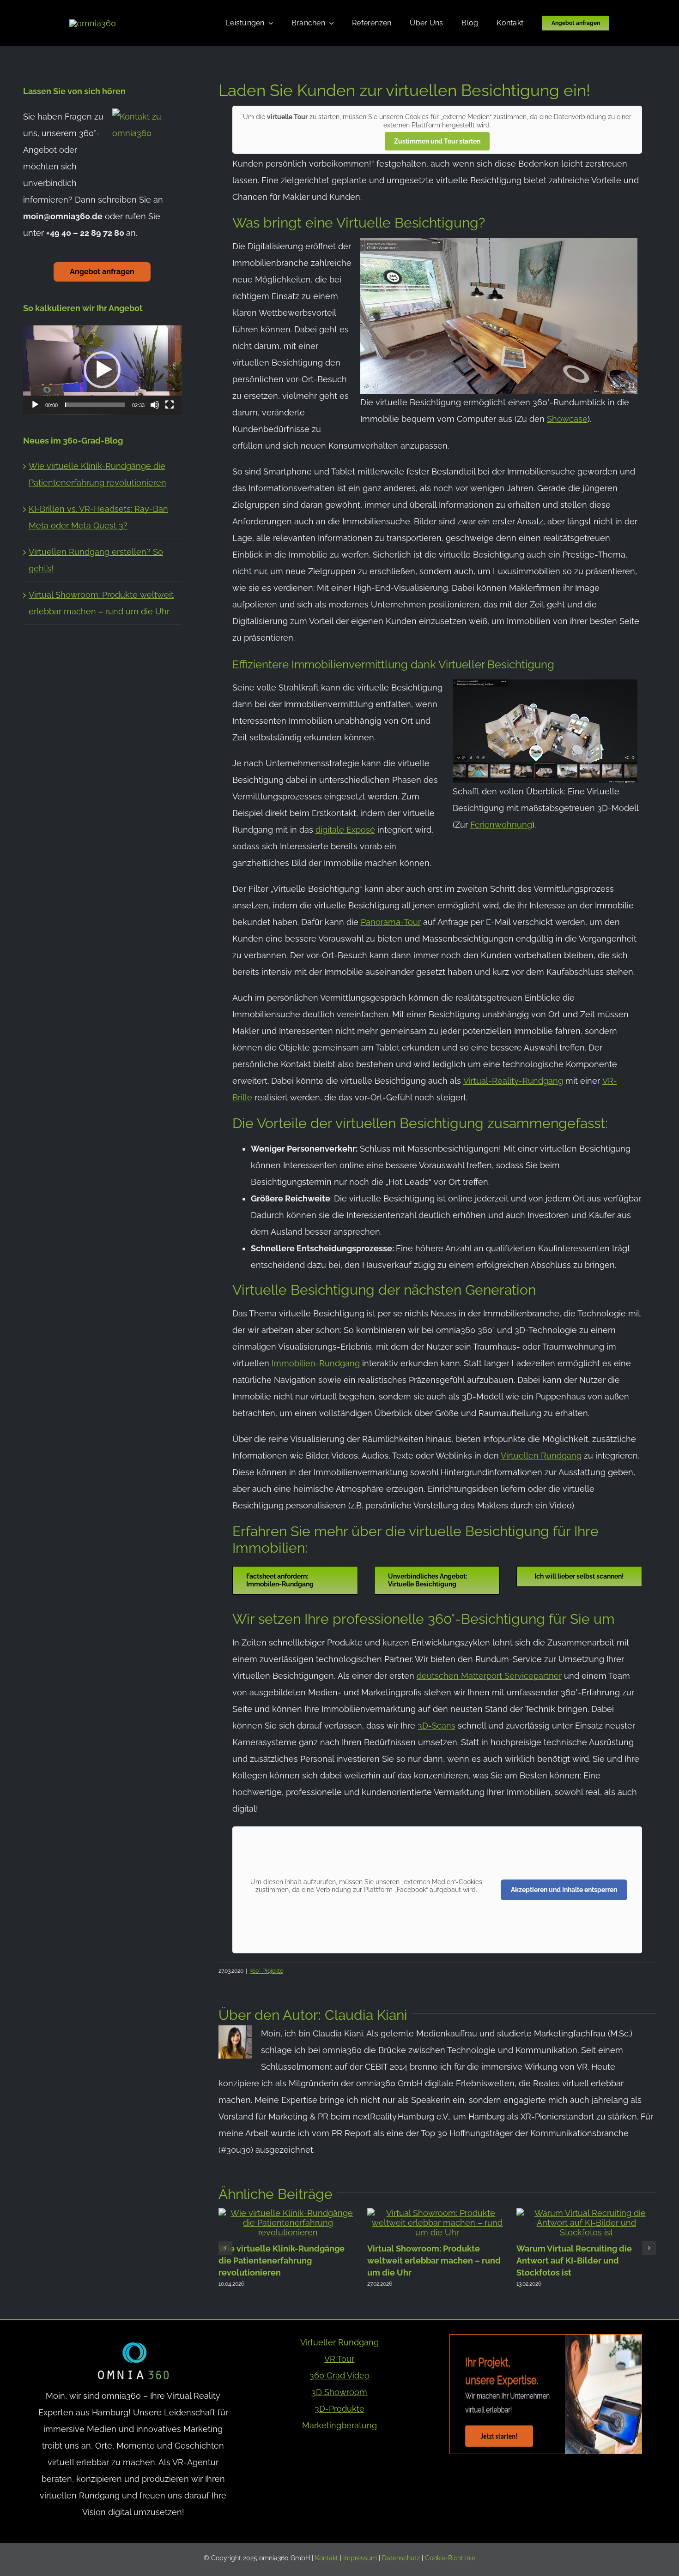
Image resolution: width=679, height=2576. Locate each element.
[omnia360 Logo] (93, 23)
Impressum (360, 2558)
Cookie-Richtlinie (450, 2558)
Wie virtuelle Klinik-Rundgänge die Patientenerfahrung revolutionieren (282, 2260)
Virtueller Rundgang (339, 2342)
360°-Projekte (266, 1971)
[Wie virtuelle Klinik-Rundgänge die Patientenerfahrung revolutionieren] (288, 2213)
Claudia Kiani (366, 2015)
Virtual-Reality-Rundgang (513, 1081)
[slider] (95, 405)
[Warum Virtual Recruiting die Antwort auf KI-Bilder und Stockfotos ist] (586, 2213)
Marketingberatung (339, 2425)
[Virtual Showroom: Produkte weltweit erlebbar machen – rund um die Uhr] (437, 2213)
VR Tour (339, 2359)
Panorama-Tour (391, 922)
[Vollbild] (170, 405)
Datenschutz (401, 2558)
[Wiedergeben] (35, 405)
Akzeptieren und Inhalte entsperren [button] (564, 1890)
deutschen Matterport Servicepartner (489, 1676)
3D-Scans (436, 1726)
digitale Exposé (345, 830)
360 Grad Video (339, 2375)
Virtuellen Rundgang (541, 1456)
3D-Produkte (339, 2409)
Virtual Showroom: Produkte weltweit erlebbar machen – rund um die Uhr (434, 2260)
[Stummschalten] (155, 405)
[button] (225, 2248)
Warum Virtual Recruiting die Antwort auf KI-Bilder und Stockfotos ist (574, 2260)
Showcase (567, 419)
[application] (102, 370)
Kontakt (327, 2558)
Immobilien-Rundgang (316, 1363)
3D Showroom (339, 2392)
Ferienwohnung (501, 825)
